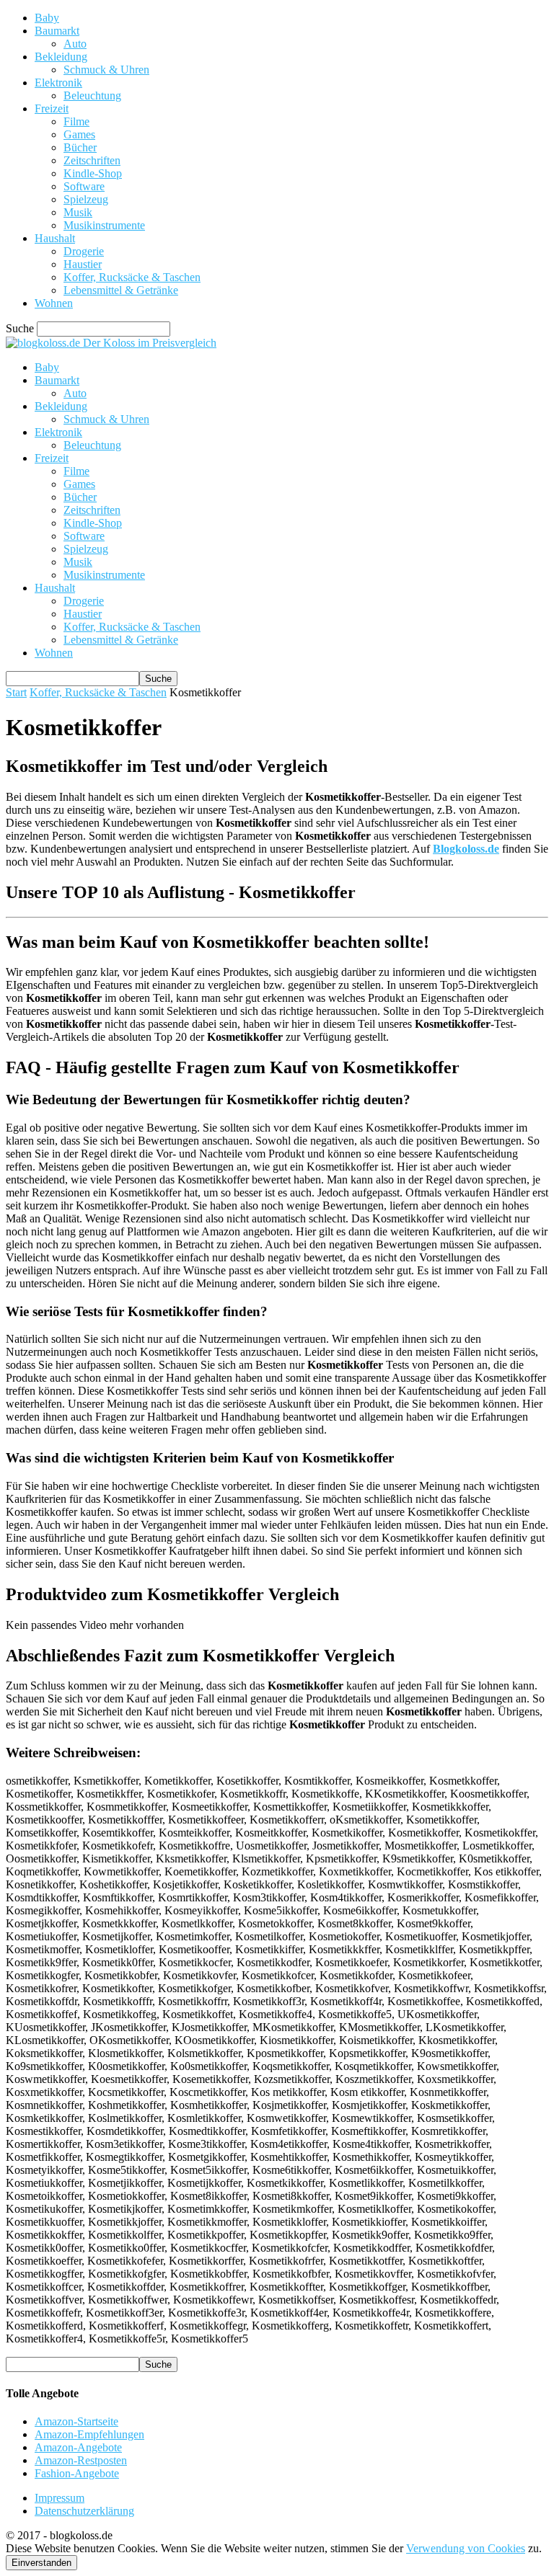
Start (16, 692)
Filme (76, 121)
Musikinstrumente (104, 225)
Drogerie (84, 251)
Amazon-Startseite (76, 2421)
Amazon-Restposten (81, 2460)
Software (84, 186)
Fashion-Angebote (77, 2473)
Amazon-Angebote (78, 2447)
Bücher (80, 147)
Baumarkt (57, 31)
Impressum (60, 2498)
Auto (75, 44)
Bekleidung (61, 57)
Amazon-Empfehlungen (89, 2434)
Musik (78, 212)
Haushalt (55, 238)
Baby (47, 18)
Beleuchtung (92, 96)
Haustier (83, 264)
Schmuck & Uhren (106, 70)
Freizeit (52, 108)
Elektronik (58, 83)
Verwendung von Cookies (466, 2548)
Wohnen (54, 303)
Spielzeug (86, 199)
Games (79, 134)
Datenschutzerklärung (84, 2511)
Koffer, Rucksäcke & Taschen (132, 277)
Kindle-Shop (93, 173)
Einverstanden (41, 2563)
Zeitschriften (92, 160)
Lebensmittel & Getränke (121, 290)
